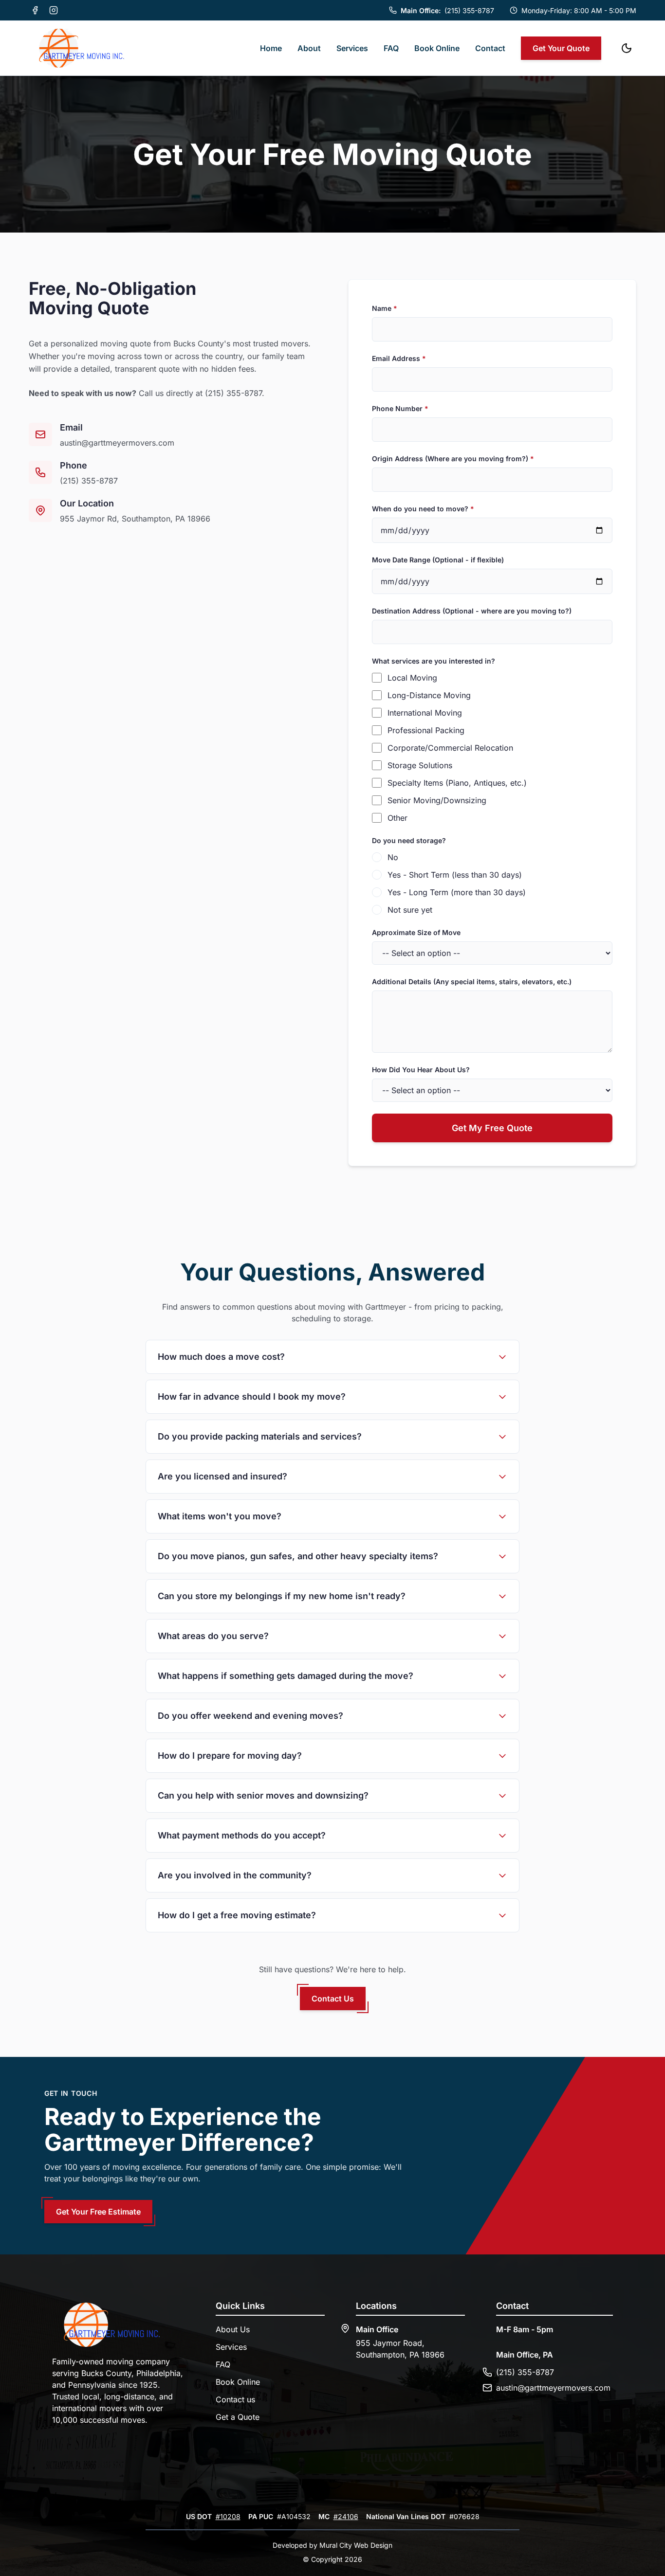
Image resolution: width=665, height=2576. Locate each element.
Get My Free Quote (492, 1128)
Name (385, 308)
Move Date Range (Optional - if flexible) (438, 560)
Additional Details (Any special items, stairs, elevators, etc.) (472, 982)
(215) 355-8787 (233, 393)
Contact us (235, 2399)
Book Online (437, 48)
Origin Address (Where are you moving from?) (453, 459)
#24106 (346, 2516)
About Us (233, 2329)
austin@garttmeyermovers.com (117, 443)
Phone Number (400, 408)
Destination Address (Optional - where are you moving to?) (472, 611)
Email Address (399, 358)
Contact (490, 48)
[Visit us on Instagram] (54, 10)
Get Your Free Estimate (98, 2212)
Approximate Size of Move (416, 932)
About (309, 48)
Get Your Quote (561, 48)
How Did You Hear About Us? (421, 1070)
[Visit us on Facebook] (35, 10)
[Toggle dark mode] (627, 48)
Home (271, 48)
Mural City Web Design (356, 2545)
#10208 (228, 2516)
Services (352, 48)
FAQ (391, 48)
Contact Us (333, 1999)
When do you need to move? (423, 509)
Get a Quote (238, 2417)
